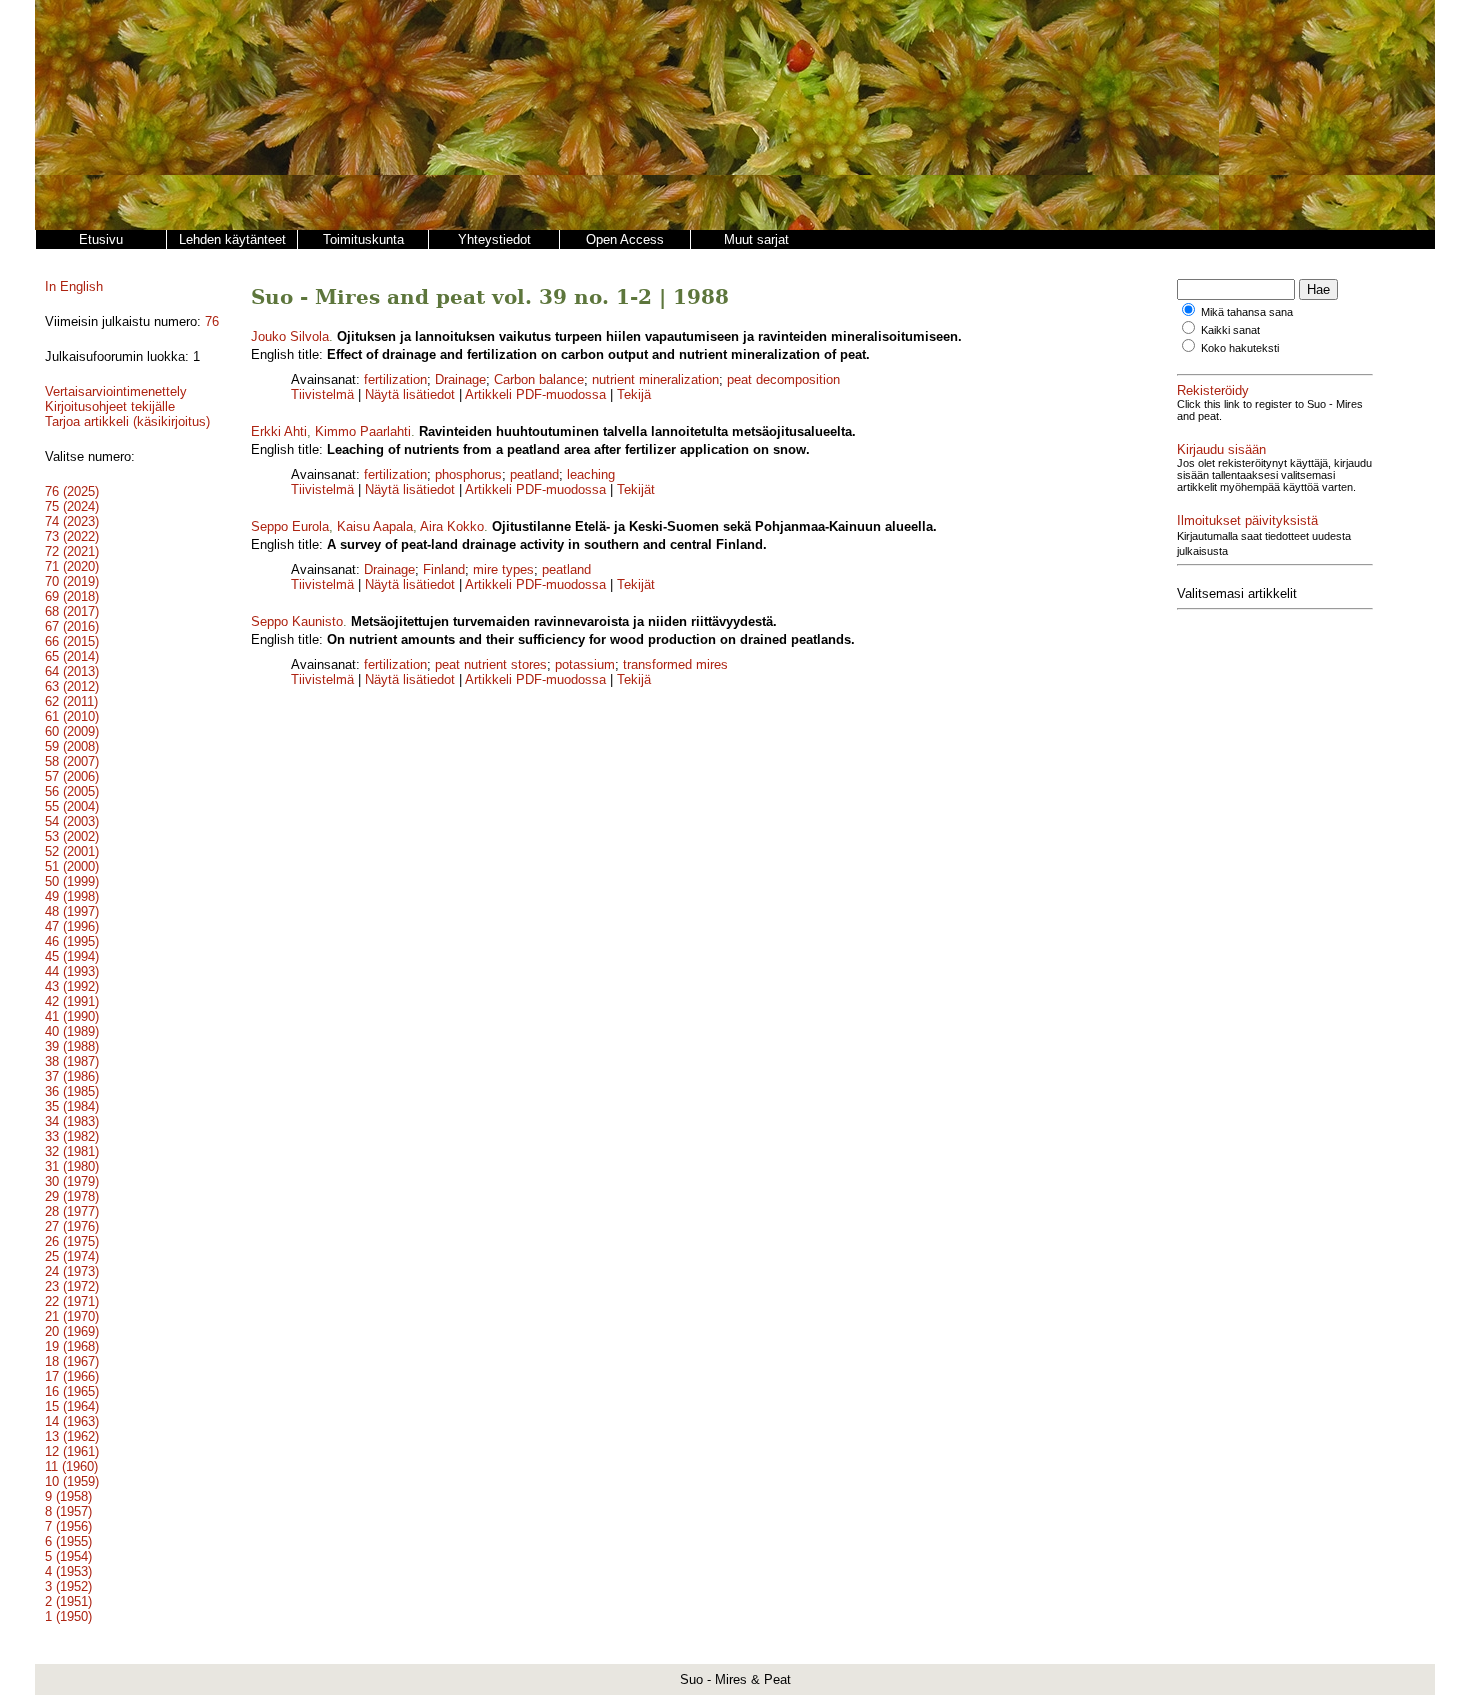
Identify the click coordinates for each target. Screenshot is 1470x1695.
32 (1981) (72, 1151)
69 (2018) (72, 596)
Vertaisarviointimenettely (116, 391)
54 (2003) (72, 821)
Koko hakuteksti (1240, 348)
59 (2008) (72, 746)
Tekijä (634, 394)
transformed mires (675, 664)
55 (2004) (72, 806)
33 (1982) (72, 1136)
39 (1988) (72, 1046)
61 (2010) (72, 716)
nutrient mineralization (655, 379)
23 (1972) (72, 1286)
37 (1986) (72, 1076)
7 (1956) (68, 1526)
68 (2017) (72, 611)
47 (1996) (72, 926)
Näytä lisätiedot (412, 394)
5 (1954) (68, 1556)
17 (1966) (72, 1376)
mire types (503, 569)
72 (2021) (72, 551)
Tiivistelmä (322, 394)
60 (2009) (72, 731)
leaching (591, 474)
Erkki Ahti (279, 431)
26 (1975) (72, 1241)
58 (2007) (72, 761)
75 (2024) (72, 506)
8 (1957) (68, 1511)
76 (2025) (72, 491)
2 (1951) (68, 1601)
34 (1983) (72, 1121)
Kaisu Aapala (375, 526)
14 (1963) (72, 1421)
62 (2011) (71, 701)
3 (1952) (68, 1586)
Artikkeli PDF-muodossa (535, 394)
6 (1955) (68, 1541)
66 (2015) (72, 641)
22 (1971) (72, 1301)
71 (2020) (72, 566)
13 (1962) (72, 1436)
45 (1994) (72, 956)
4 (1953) (68, 1571)
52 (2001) (72, 851)
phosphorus (468, 474)
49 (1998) (72, 896)
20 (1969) (72, 1331)
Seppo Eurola (290, 526)
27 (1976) (72, 1226)
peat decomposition (783, 379)
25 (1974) (72, 1256)
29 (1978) (72, 1196)
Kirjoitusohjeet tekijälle (110, 406)
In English (74, 286)
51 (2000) (72, 866)
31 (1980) (72, 1166)
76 (212, 321)
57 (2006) (72, 776)
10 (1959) (72, 1481)
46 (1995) (72, 941)
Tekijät (636, 489)
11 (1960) (71, 1466)
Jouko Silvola (290, 336)
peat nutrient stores (491, 664)
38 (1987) (72, 1061)
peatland (534, 474)
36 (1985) (72, 1091)
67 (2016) (72, 626)
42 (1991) (72, 1001)
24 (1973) (72, 1271)
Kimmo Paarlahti (363, 431)
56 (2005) (72, 791)
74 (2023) (72, 521)
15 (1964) (72, 1406)
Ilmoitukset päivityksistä (1247, 520)
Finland (444, 569)
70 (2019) (72, 581)
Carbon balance (539, 379)
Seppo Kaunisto (297, 621)
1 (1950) (68, 1616)
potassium (585, 664)
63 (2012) (72, 686)
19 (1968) (72, 1346)
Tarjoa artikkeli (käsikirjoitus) (127, 421)
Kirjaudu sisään (1221, 449)
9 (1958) (68, 1496)
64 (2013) (72, 671)
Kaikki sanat (1230, 330)
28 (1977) (72, 1211)
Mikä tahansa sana (1247, 312)
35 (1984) (72, 1106)
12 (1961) (72, 1451)
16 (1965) (72, 1391)
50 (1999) (72, 881)
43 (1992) (72, 986)
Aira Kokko (452, 526)
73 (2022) (72, 536)
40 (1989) (72, 1031)
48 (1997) (72, 911)
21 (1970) (72, 1316)
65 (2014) (72, 656)
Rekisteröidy (1213, 390)
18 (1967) (72, 1361)
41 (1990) (72, 1016)
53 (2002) (72, 836)
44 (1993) (72, 971)
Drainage (460, 379)
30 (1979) (72, 1181)
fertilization (395, 379)
